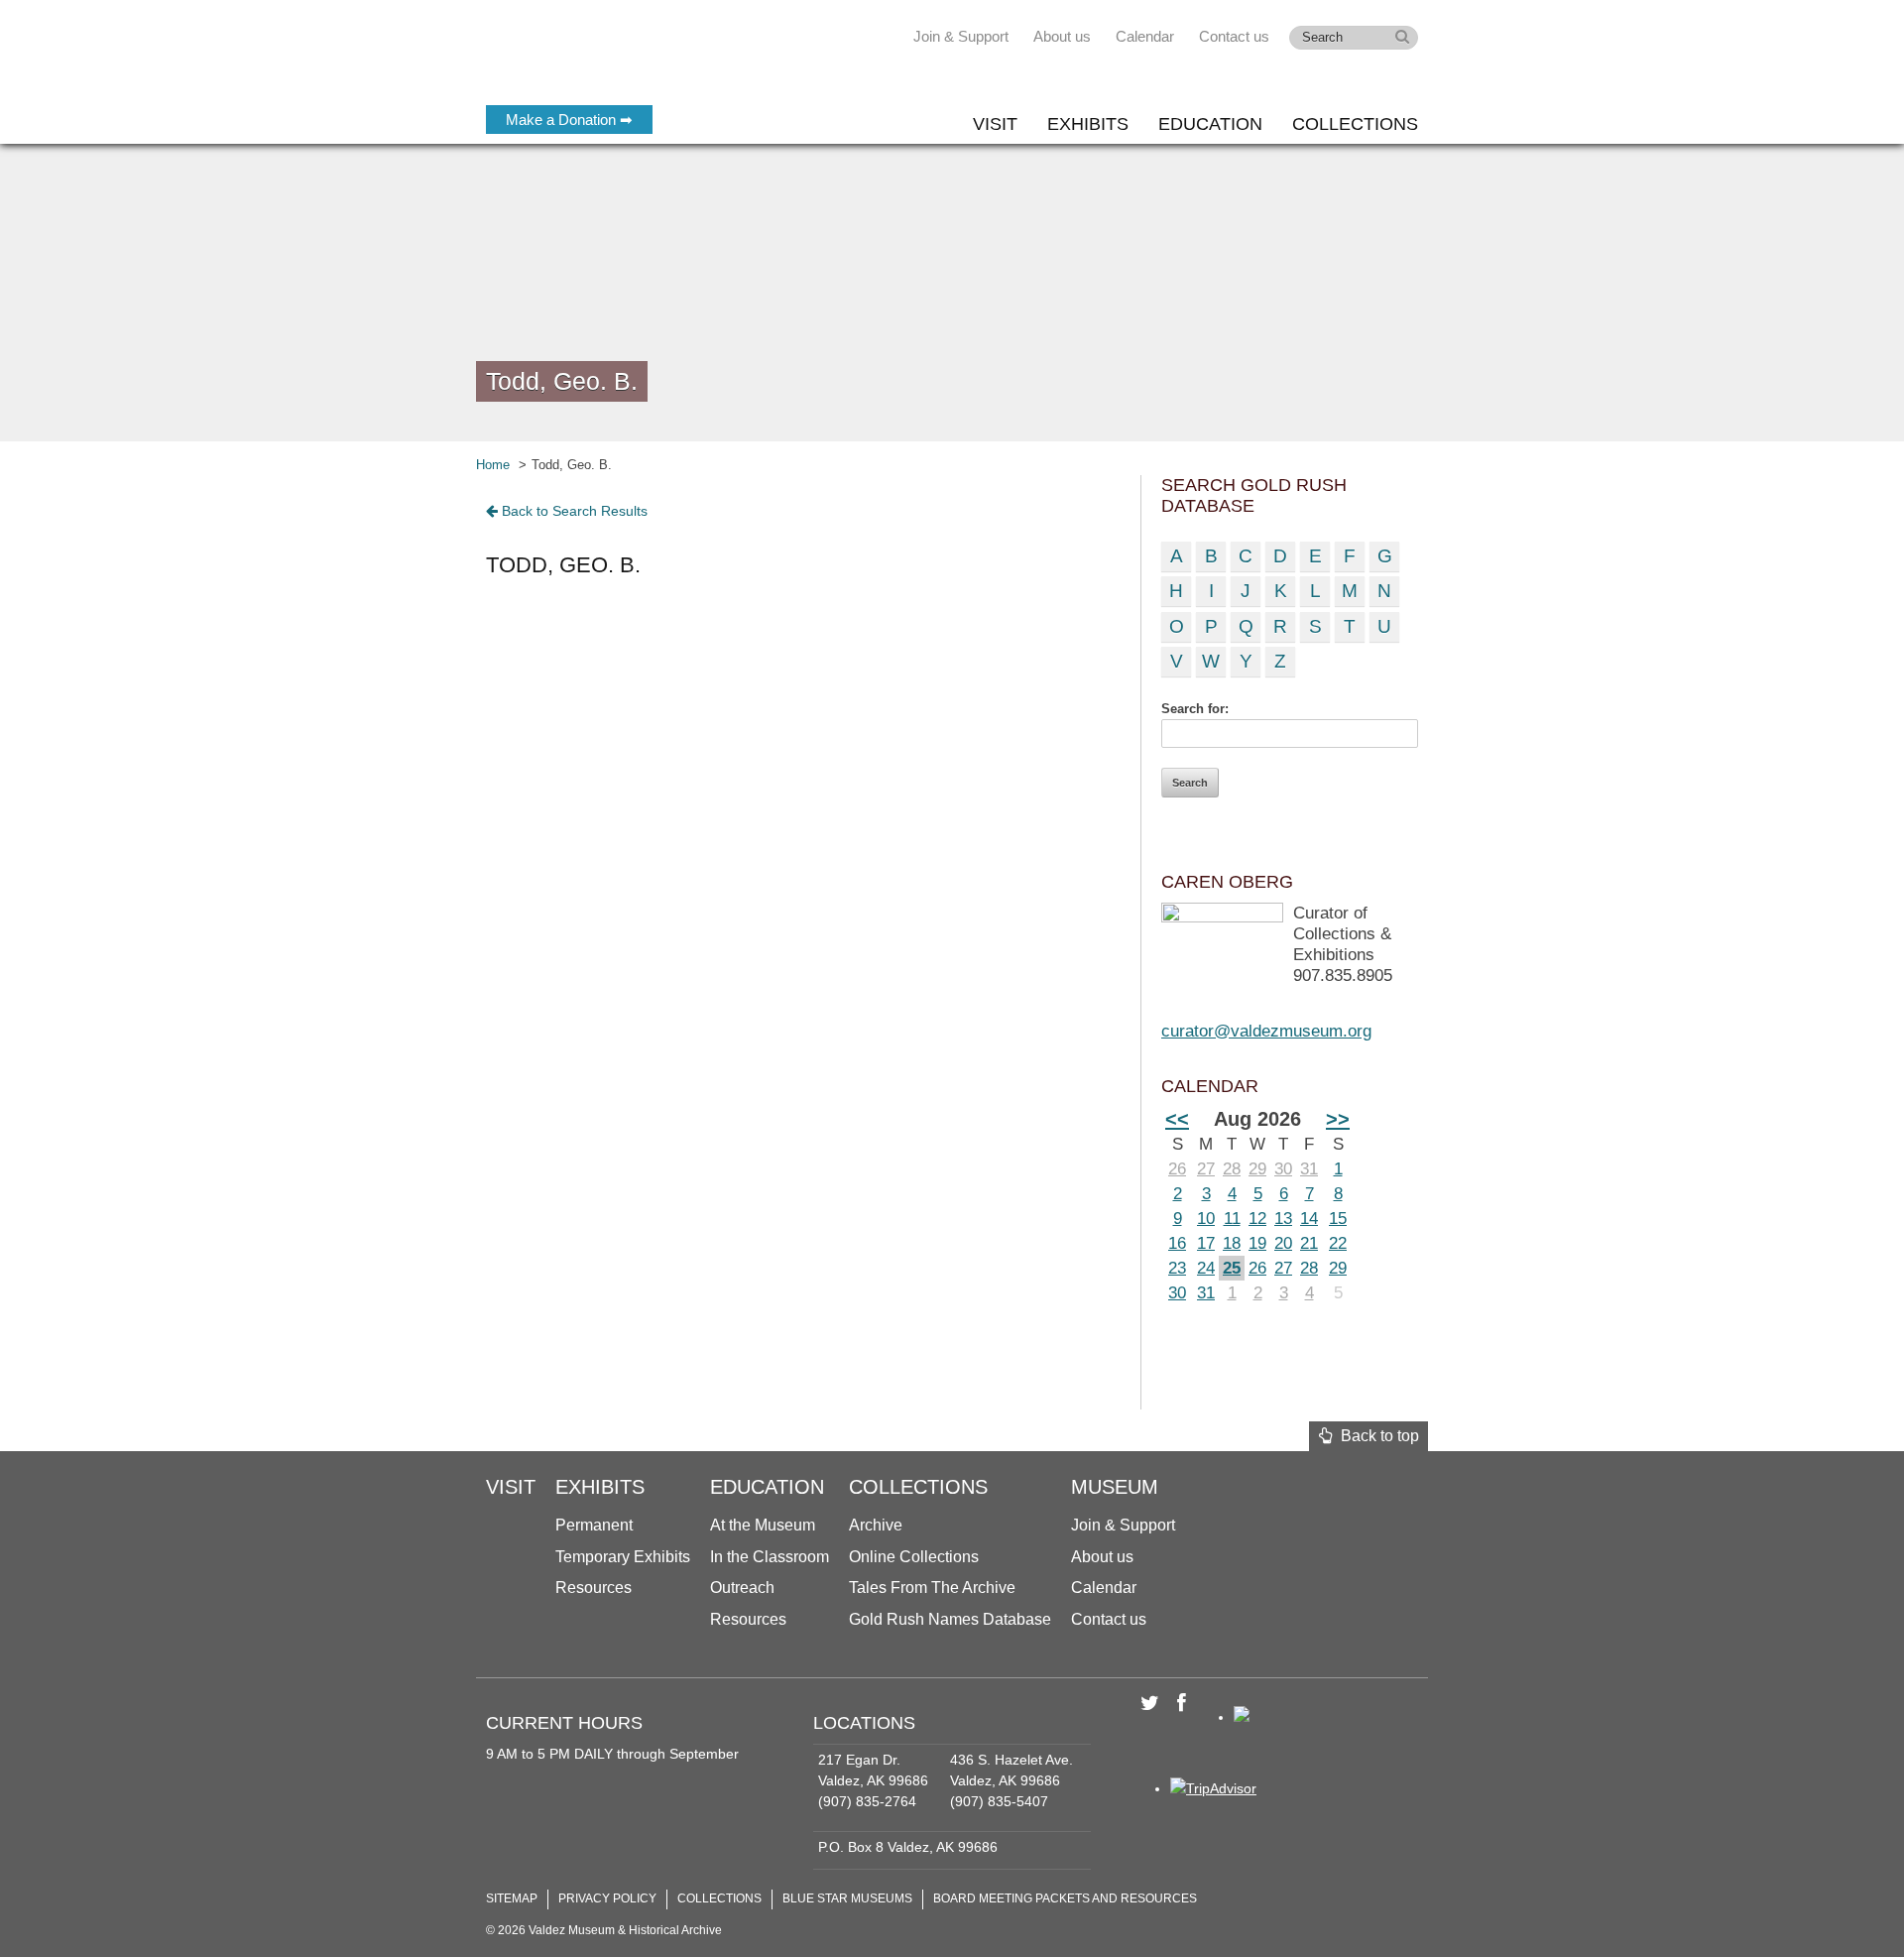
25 (1232, 1268)
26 (1177, 1169)
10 (1206, 1219)
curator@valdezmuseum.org (1266, 1031)
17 (1206, 1243)
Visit (995, 124)
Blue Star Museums (847, 1898)
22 (1338, 1243)
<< (1177, 1119)
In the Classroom (770, 1557)
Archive (876, 1525)
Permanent (594, 1525)
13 (1283, 1219)
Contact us (1234, 36)
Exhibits (1088, 124)
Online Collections (914, 1557)
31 (1309, 1169)
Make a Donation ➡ (569, 120)
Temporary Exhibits (623, 1557)
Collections (1355, 124)
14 (1309, 1219)
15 (1338, 1219)
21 (1309, 1243)
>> (1338, 1119)
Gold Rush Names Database (950, 1619)
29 (1257, 1169)
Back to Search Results (573, 511)
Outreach (742, 1588)
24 (1206, 1268)
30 (1283, 1169)
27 (1206, 1169)
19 (1257, 1243)
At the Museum (763, 1525)
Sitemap (512, 1898)
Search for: (1195, 709)
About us (1062, 36)
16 (1177, 1243)
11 (1232, 1219)
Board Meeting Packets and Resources (1065, 1898)
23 (1177, 1268)
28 (1232, 1169)
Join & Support (961, 36)
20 (1283, 1243)
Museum (1115, 1487)
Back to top (1376, 1436)
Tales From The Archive (932, 1588)
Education (1210, 124)
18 (1232, 1243)
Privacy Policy (607, 1898)
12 (1257, 1219)
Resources (594, 1588)
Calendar (1145, 36)
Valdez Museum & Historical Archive (617, 60)
